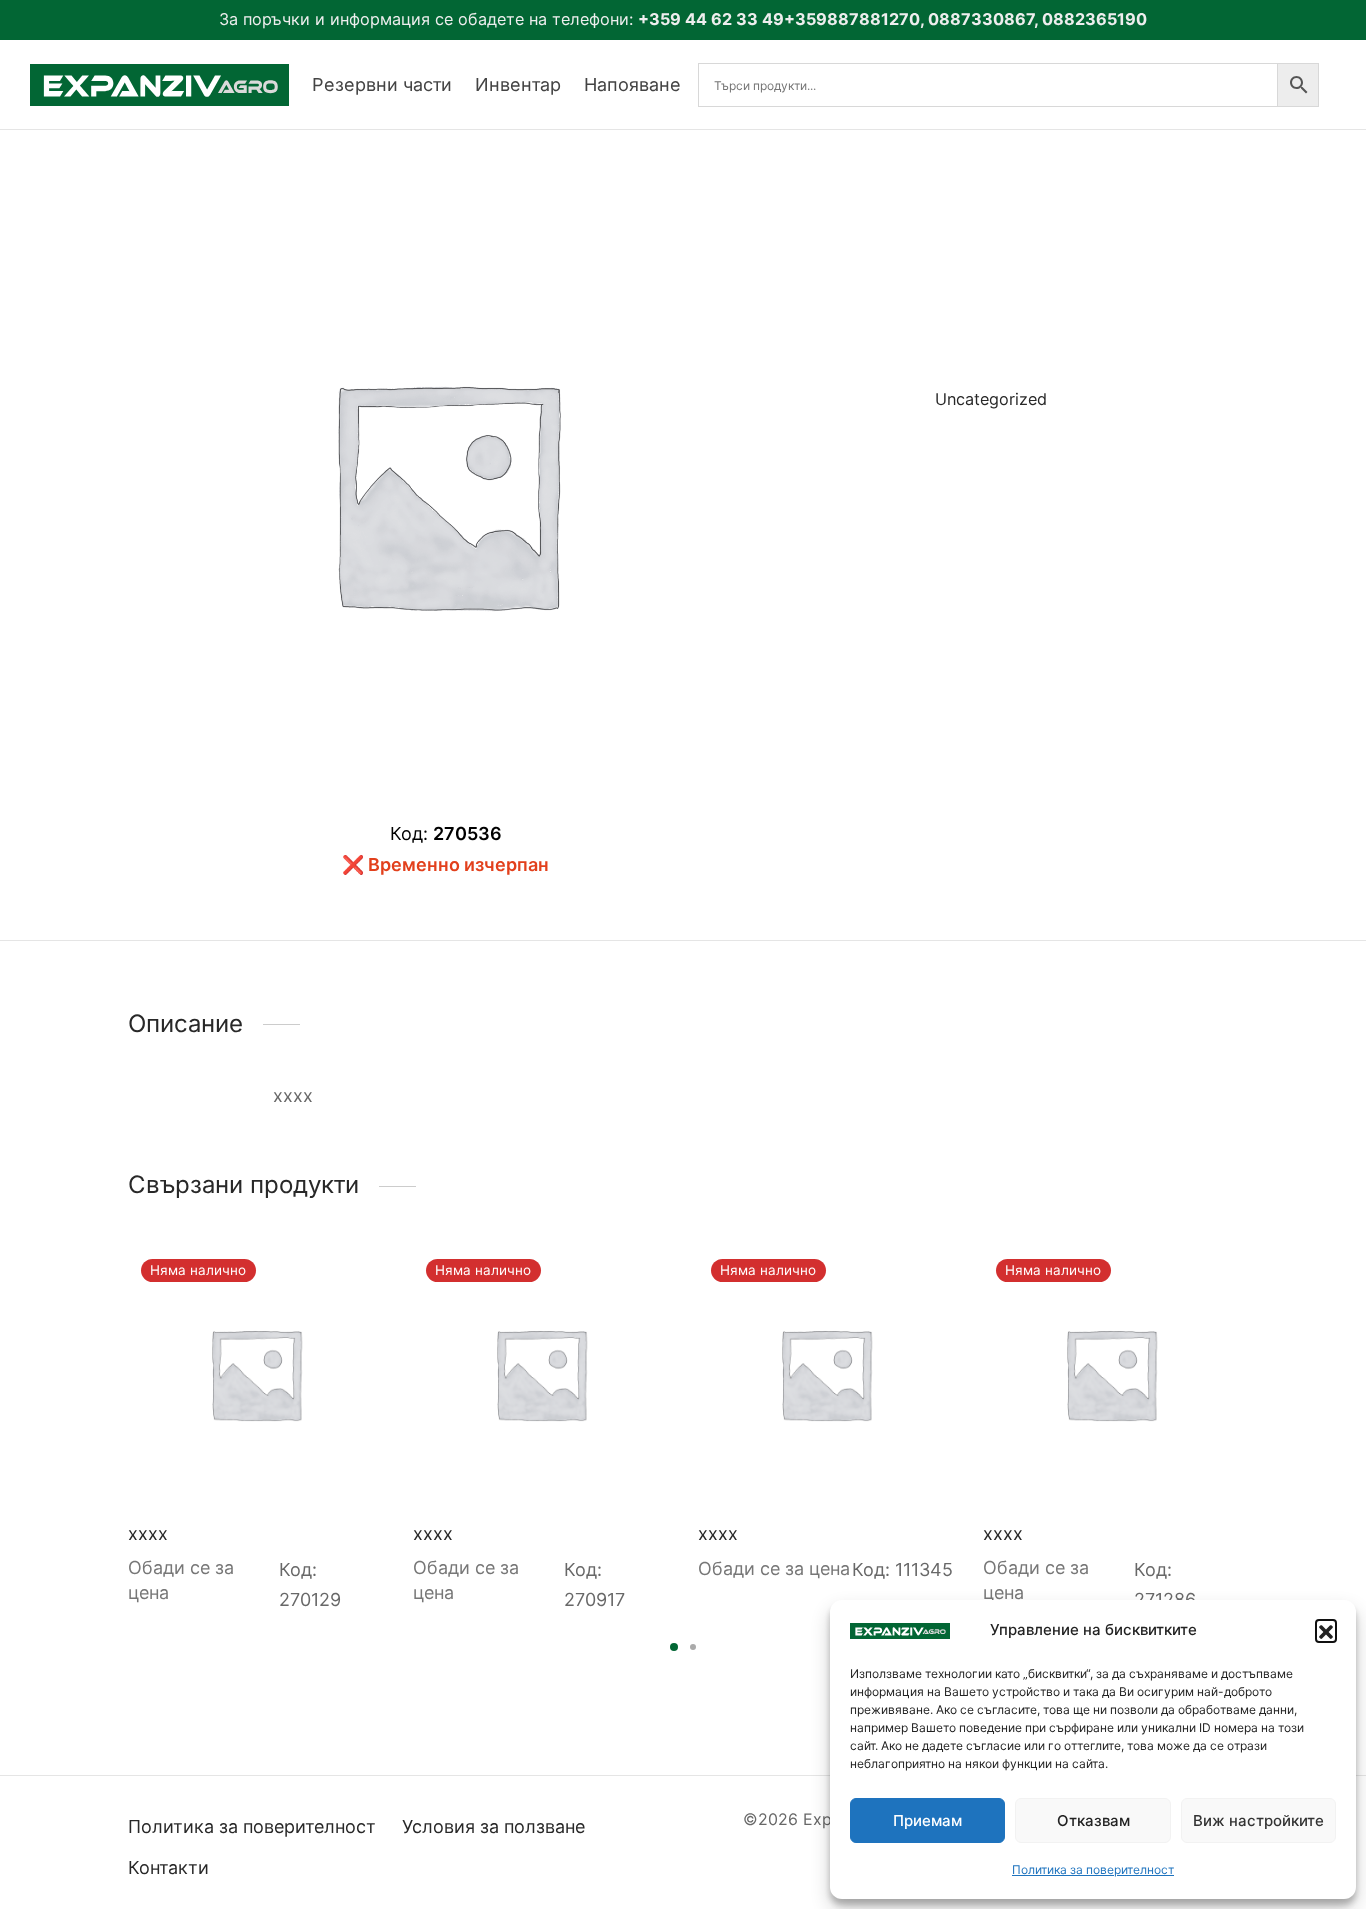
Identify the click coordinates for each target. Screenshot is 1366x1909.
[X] (934, 468)
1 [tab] (674, 1647)
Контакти (168, 1867)
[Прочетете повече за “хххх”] (352, 1277)
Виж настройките (1258, 1820)
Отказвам (1093, 1820)
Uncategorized (991, 399)
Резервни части (382, 84)
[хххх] (255, 1373)
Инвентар (518, 84)
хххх (148, 1533)
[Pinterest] (966, 468)
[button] (1326, 1630)
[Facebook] (903, 468)
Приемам (927, 1820)
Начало (867, 498)
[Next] (1244, 1389)
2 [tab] (693, 1647)
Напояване (632, 84)
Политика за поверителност (1093, 1869)
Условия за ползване (493, 1826)
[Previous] (122, 1389)
